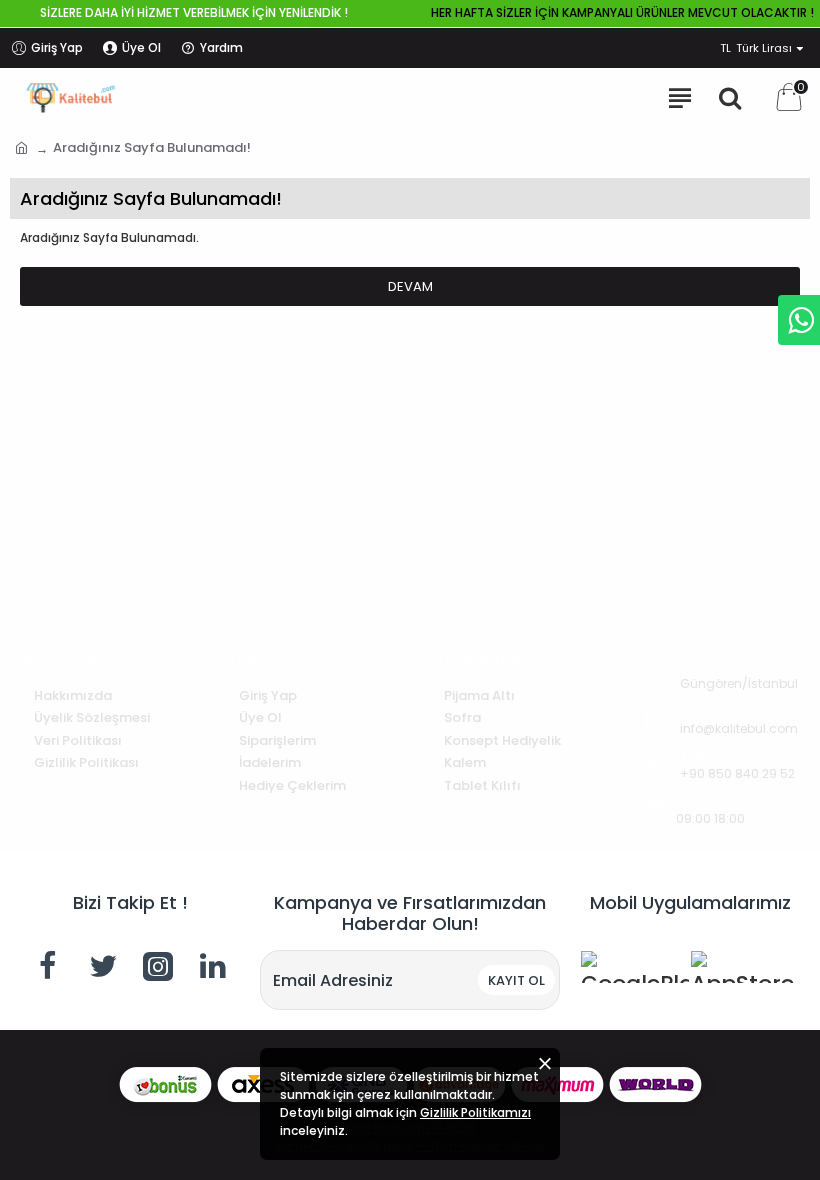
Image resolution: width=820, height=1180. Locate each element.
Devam (410, 286)
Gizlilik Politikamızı (475, 1112)
